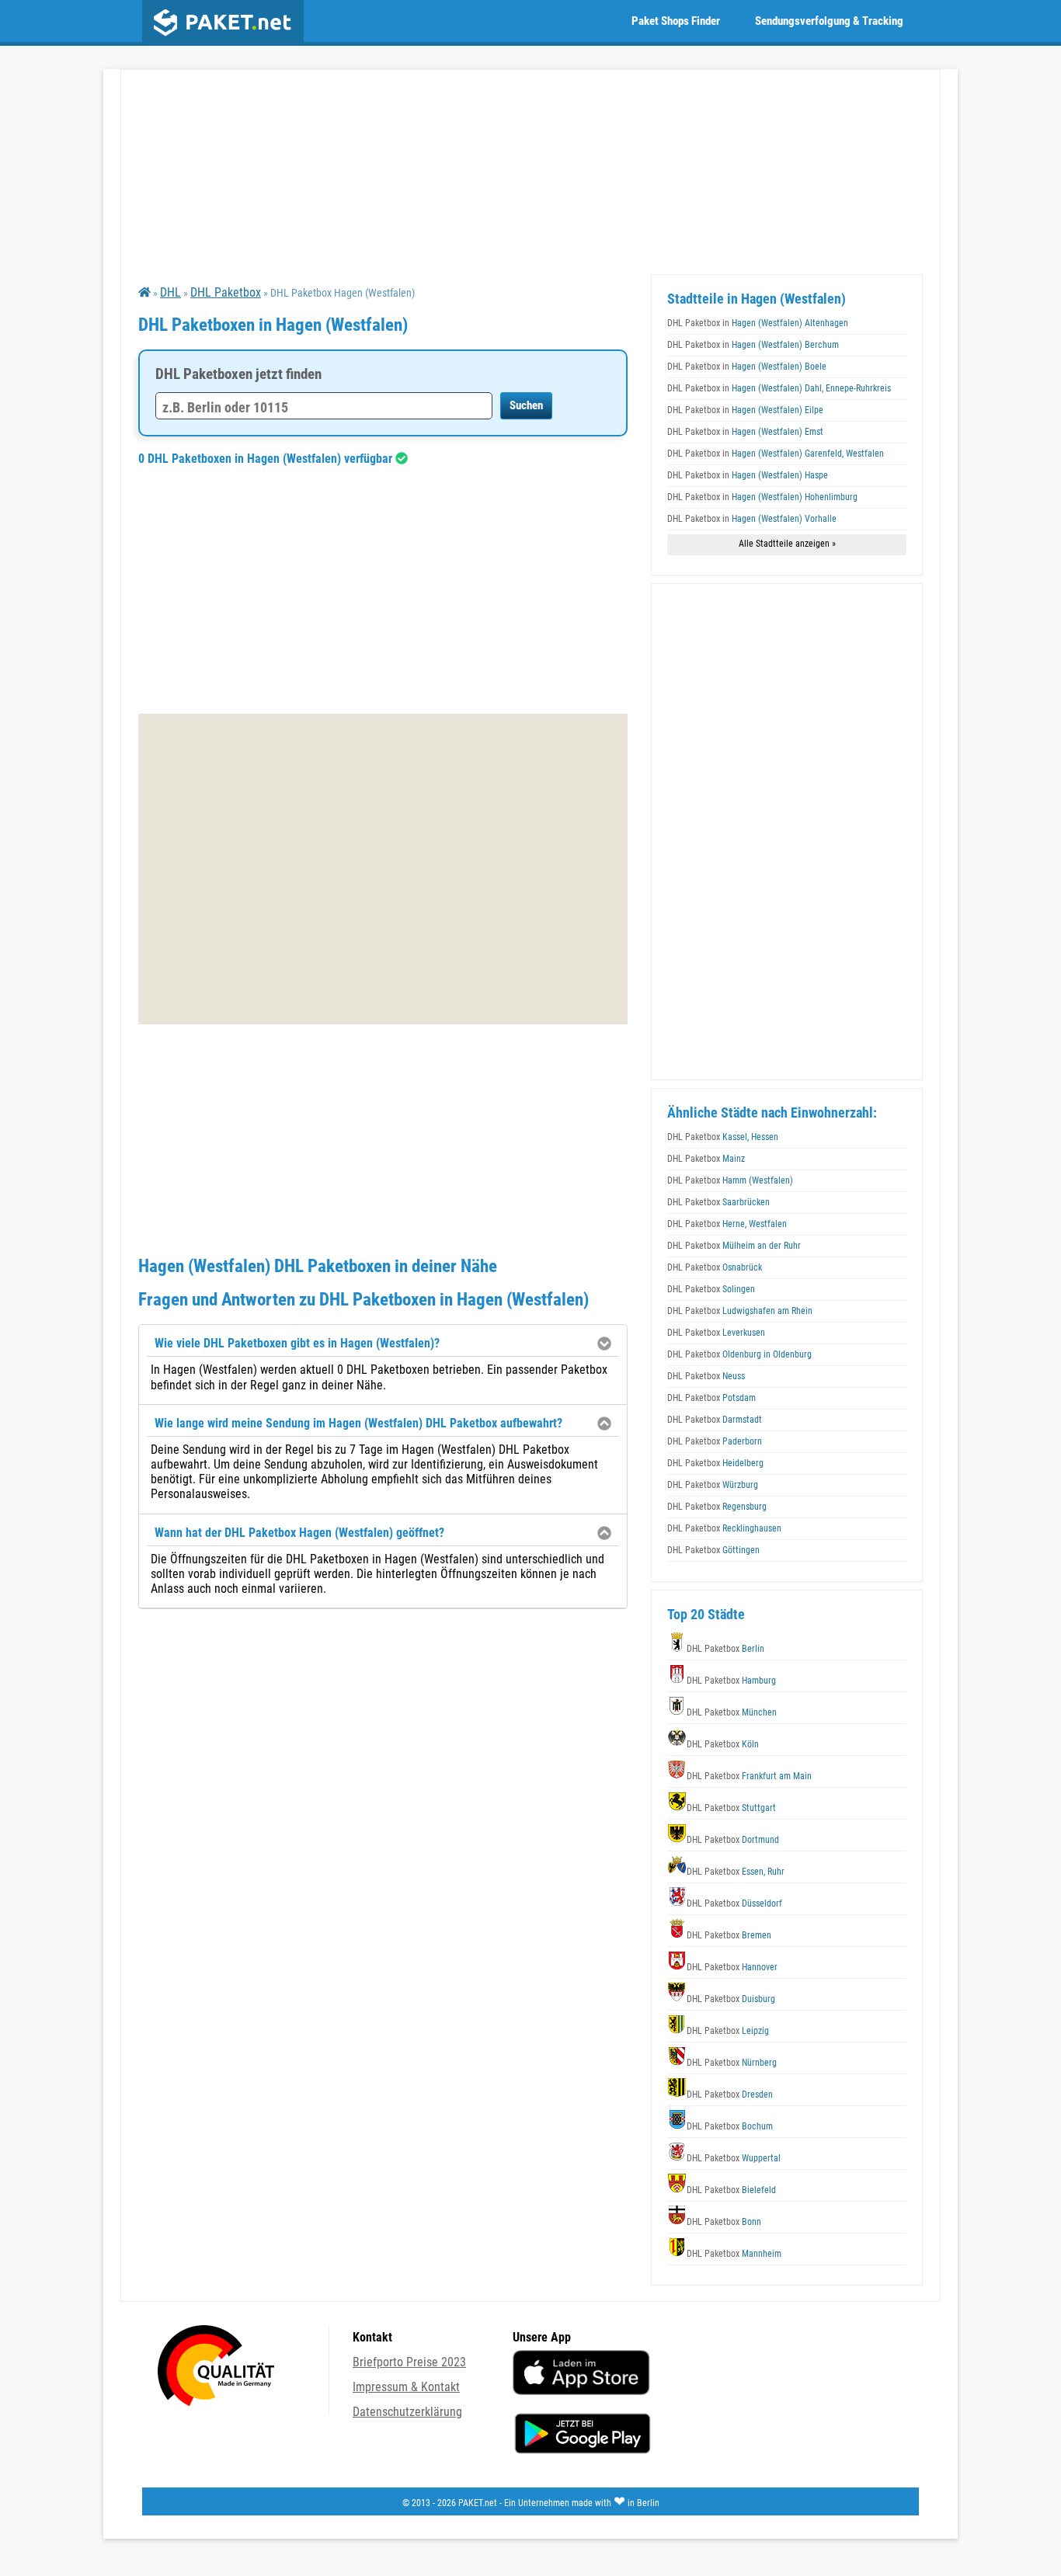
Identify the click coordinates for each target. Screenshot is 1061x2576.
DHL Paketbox (226, 292)
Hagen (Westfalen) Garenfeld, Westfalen (776, 454)
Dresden (730, 2095)
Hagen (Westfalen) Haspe (748, 475)
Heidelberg (715, 1463)
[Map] (383, 869)
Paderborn (715, 1441)
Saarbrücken (718, 1202)
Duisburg (731, 1999)
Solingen (711, 1289)
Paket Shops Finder (676, 21)
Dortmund (733, 1840)
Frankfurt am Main (749, 1776)
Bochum (730, 2126)
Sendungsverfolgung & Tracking (829, 21)
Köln (723, 1744)
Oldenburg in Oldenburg (739, 1354)
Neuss (706, 1376)
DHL (170, 292)
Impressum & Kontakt (406, 2387)
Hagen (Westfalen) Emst (745, 432)
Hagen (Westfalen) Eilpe (745, 410)
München (732, 1712)
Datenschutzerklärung (407, 2412)
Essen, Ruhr (736, 1872)
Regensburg (717, 1507)
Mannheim (734, 2254)
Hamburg (731, 1681)
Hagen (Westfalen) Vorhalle (752, 519)
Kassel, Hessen (723, 1137)
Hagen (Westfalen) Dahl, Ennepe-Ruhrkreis (779, 388)
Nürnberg (732, 2063)
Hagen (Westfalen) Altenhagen (758, 323)
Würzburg (713, 1485)
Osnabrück (715, 1267)
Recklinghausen (724, 1528)
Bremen (729, 1935)
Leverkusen (716, 1333)
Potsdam (711, 1398)
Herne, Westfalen (727, 1224)
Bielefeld (731, 2190)
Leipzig (728, 2031)
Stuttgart (731, 1808)
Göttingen (713, 1550)
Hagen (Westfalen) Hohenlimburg (762, 497)
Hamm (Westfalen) (730, 1180)
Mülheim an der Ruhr (734, 1246)
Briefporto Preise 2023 (409, 2362)
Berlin (725, 1649)
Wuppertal (734, 2158)
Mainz (706, 1159)
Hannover (732, 1967)
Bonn (724, 2222)
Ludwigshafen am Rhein (740, 1311)
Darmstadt (715, 1420)
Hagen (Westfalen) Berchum (753, 345)
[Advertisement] (383, 589)
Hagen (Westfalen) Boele (747, 367)
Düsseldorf (734, 1903)
